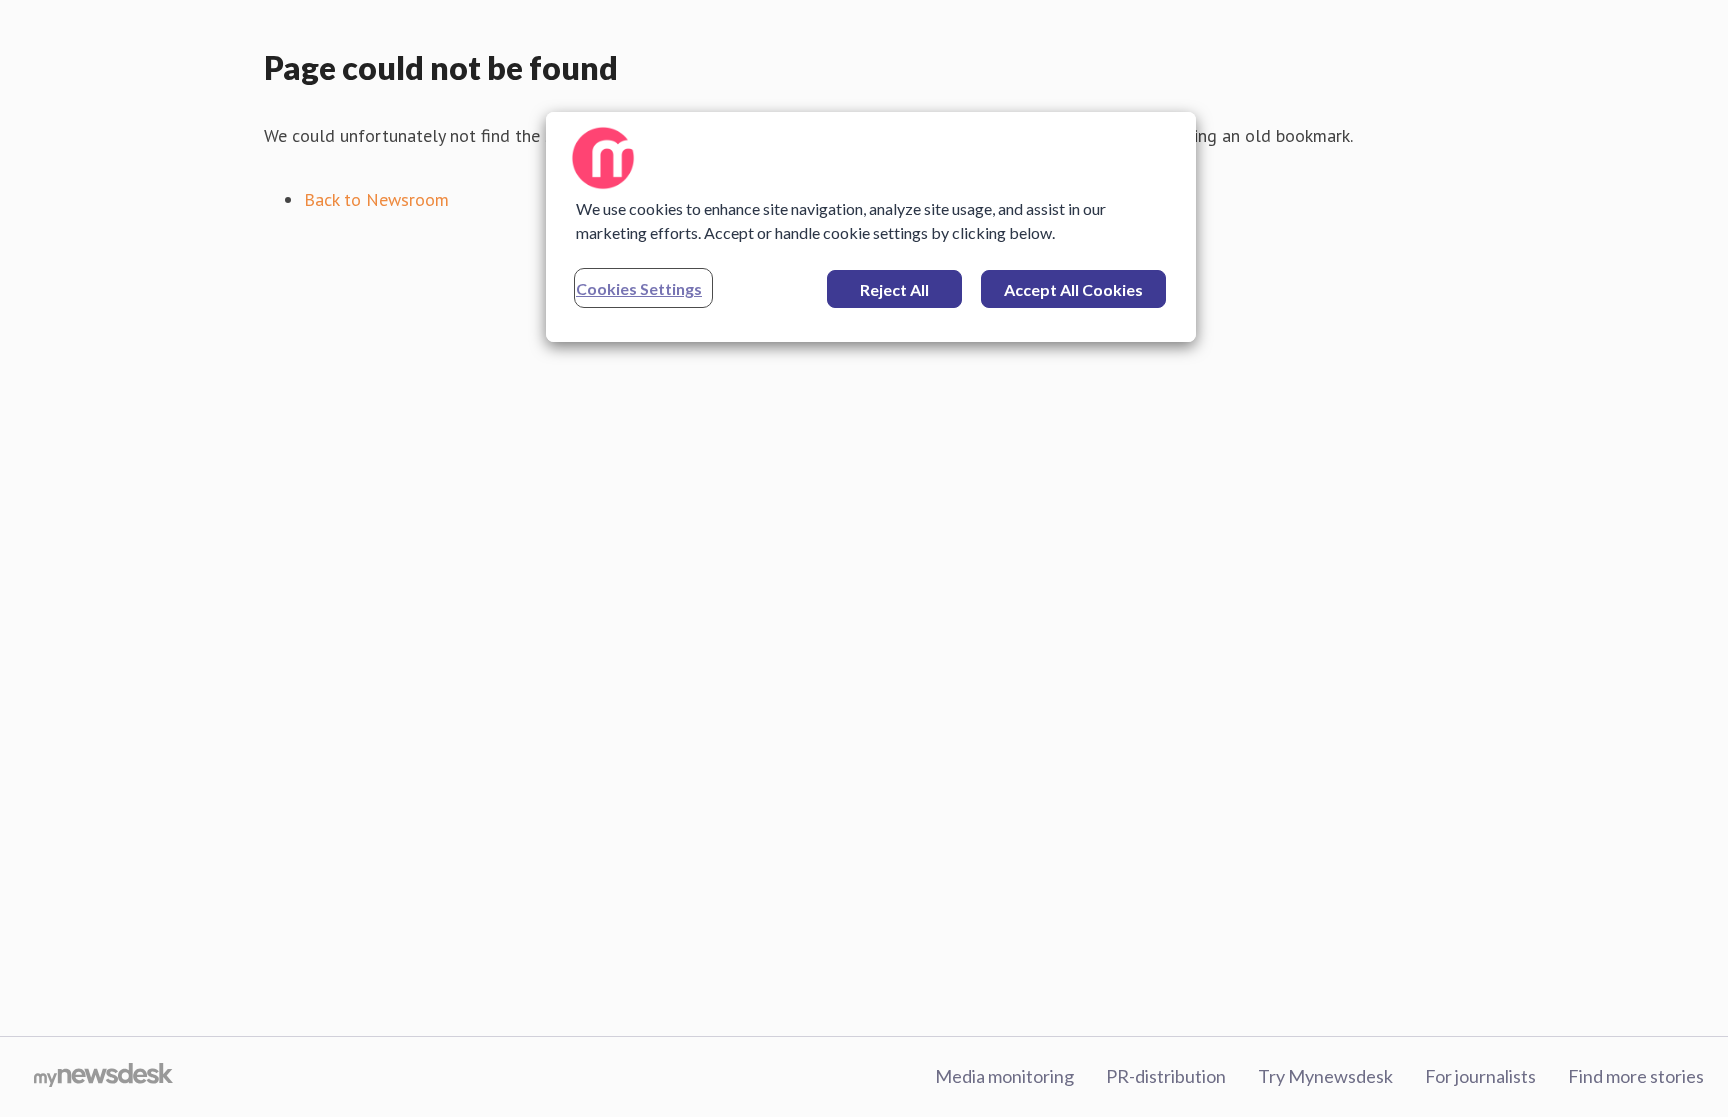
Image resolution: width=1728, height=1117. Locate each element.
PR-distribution (1166, 1076)
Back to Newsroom (376, 199)
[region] (871, 227)
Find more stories (1636, 1076)
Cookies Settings (639, 288)
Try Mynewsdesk (1325, 1076)
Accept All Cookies (1073, 289)
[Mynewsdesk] (103, 1077)
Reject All (894, 289)
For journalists (1480, 1076)
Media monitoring (1004, 1076)
